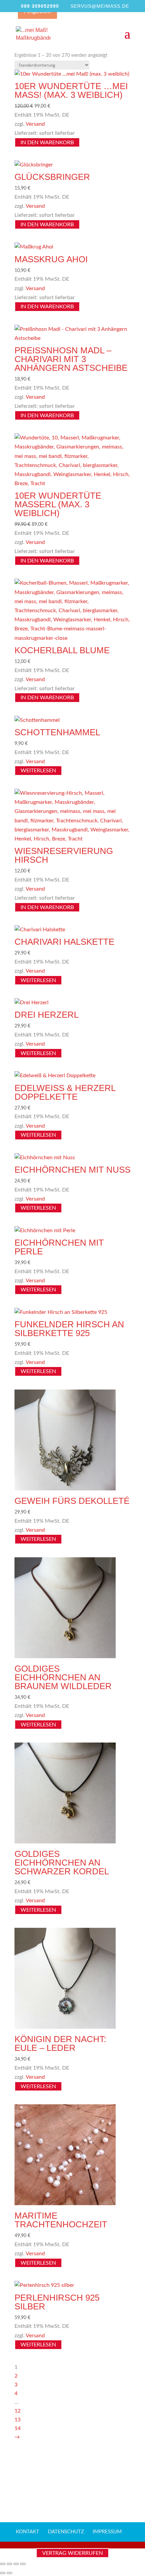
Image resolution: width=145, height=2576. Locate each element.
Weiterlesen (38, 771)
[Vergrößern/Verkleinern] (3, 2564)
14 (18, 2428)
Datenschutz (66, 2532)
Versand (35, 124)
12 (18, 2411)
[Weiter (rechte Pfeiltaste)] (9, 2573)
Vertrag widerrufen (72, 2553)
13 (18, 2420)
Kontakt (27, 2532)
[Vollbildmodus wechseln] (9, 2564)
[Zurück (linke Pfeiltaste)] (3, 2573)
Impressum (107, 2532)
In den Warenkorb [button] (47, 142)
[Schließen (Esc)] (23, 2564)
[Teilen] (16, 2564)
